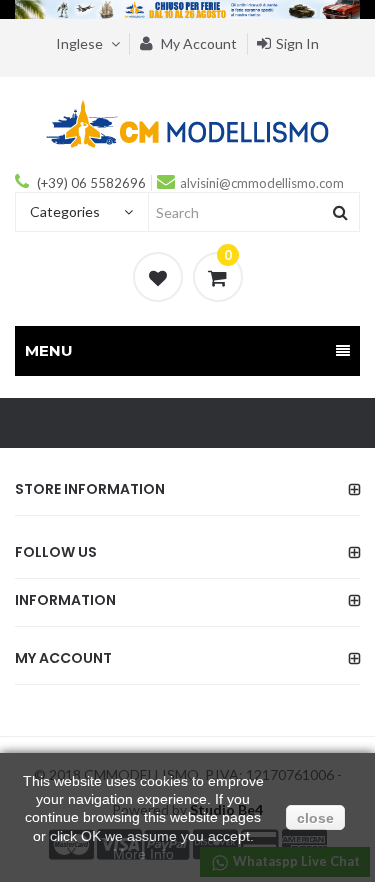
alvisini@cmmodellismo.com (262, 183)
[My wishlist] (158, 277)
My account (197, 43)
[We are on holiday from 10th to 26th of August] (187, 9)
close (315, 818)
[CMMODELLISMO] (187, 123)
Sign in (297, 43)
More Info (143, 854)
